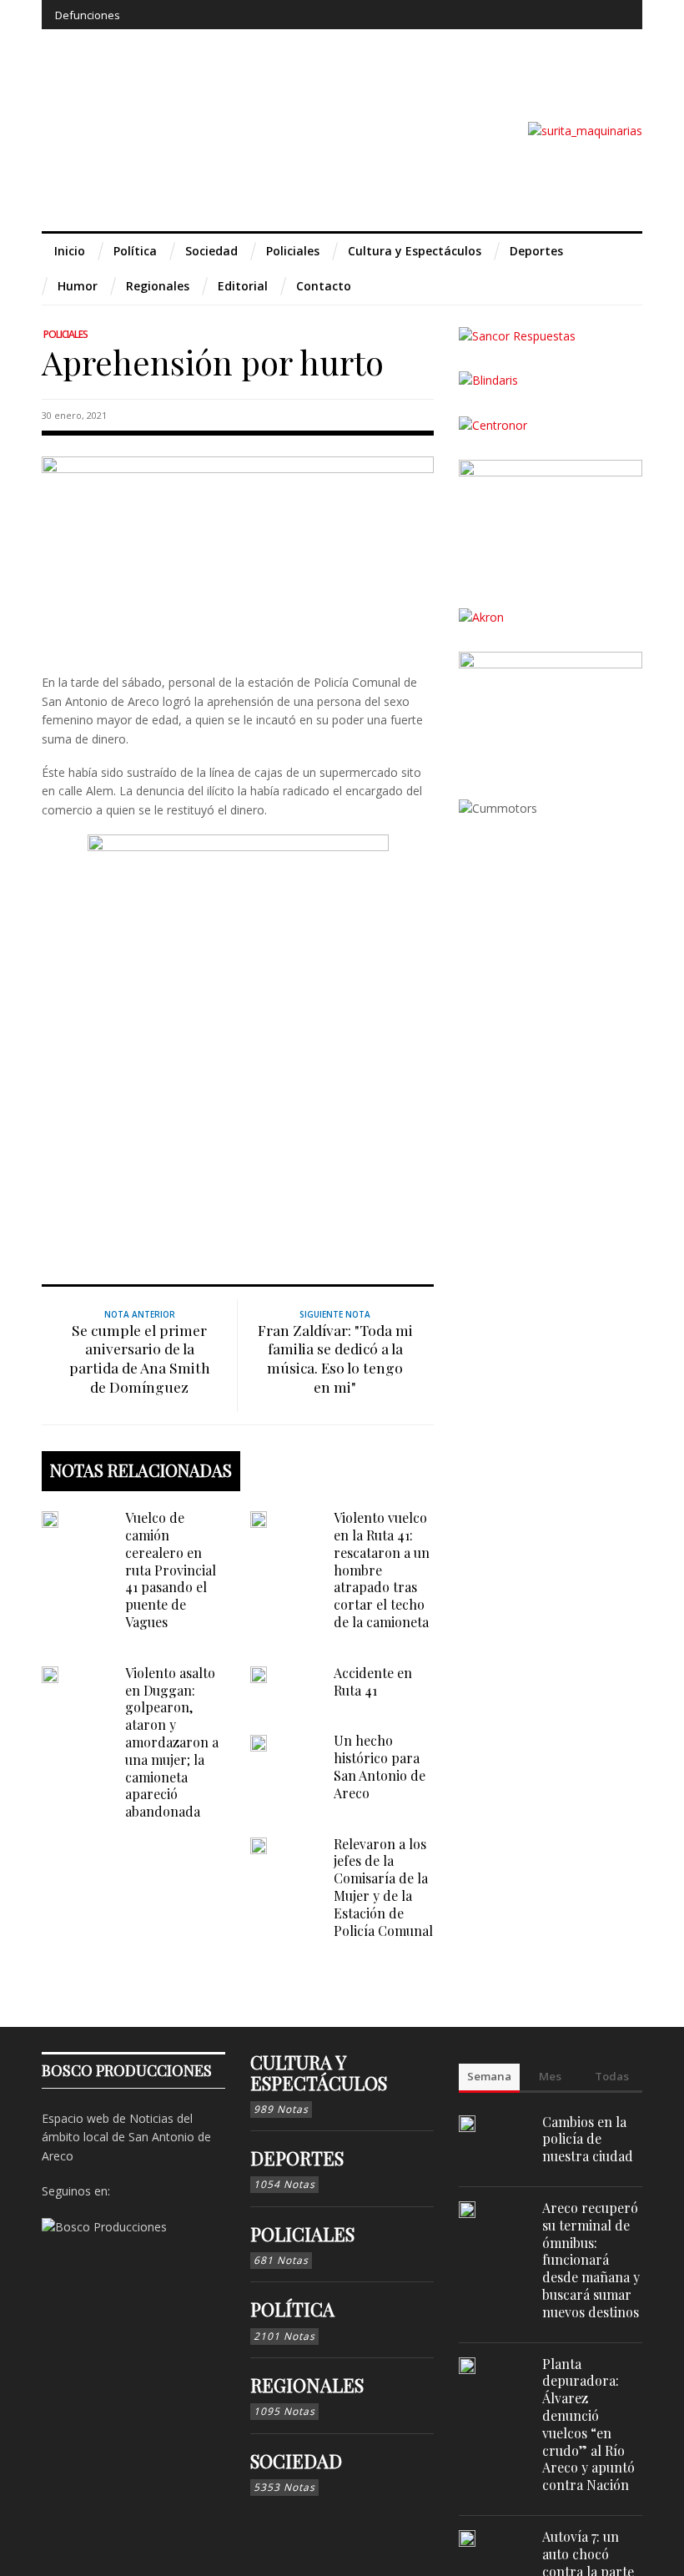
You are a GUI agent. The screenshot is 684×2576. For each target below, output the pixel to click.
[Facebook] (493, 15)
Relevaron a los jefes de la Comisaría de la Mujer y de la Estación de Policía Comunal (383, 1887)
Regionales (307, 2385)
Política (292, 2309)
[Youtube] (584, 15)
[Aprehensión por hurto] (238, 551)
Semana (489, 2076)
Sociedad (296, 2461)
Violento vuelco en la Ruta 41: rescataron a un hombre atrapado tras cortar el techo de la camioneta (382, 1570)
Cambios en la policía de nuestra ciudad (588, 2139)
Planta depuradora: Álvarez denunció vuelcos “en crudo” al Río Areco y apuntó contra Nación (588, 2425)
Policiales (65, 334)
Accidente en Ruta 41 (373, 1681)
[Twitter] (553, 15)
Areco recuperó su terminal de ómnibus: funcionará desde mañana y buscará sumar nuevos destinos (591, 2260)
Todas (612, 2076)
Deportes (297, 2158)
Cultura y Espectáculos (319, 2072)
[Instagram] (523, 15)
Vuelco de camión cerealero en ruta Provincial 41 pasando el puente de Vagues (171, 1570)
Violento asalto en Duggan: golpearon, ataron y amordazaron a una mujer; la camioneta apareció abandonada (172, 1742)
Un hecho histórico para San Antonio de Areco (380, 1766)
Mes (550, 2076)
